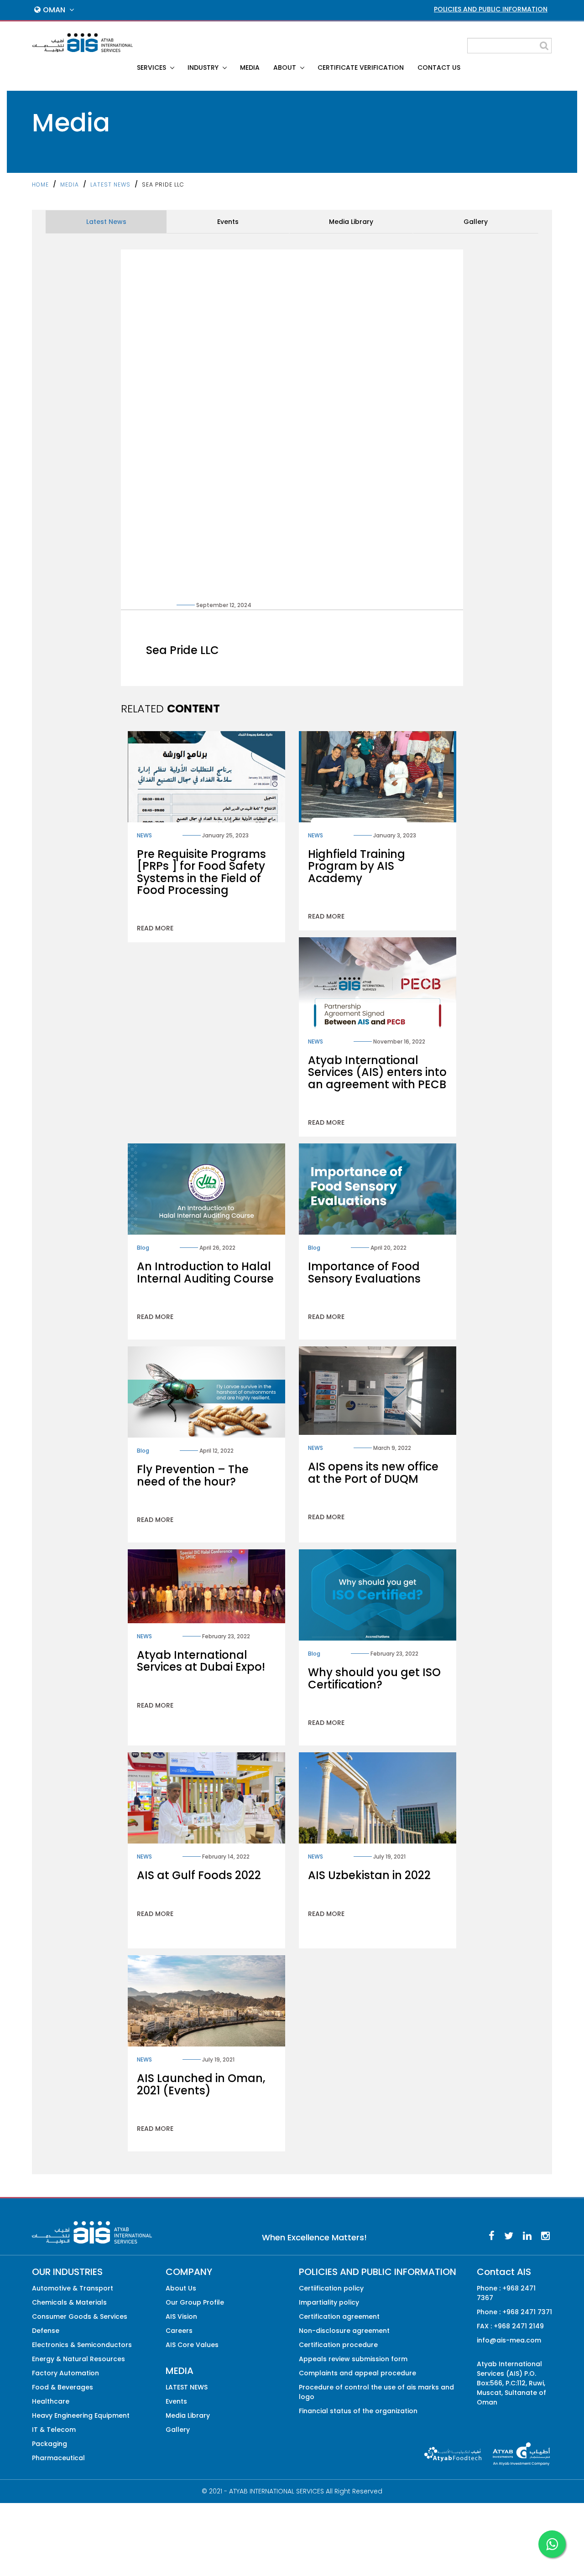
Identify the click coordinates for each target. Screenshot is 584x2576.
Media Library (351, 222)
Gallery (476, 222)
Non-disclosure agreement (344, 2331)
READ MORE (155, 928)
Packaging (50, 2444)
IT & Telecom (54, 2430)
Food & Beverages (63, 2387)
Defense (46, 2331)
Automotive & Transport (73, 2288)
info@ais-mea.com (509, 2340)
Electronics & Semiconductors (82, 2345)
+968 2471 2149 (519, 2326)
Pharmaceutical (58, 2458)
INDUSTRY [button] (204, 68)
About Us (181, 2288)
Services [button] (152, 68)
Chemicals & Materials (69, 2302)
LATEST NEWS (110, 184)
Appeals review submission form (353, 2359)
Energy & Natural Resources (78, 2359)
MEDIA (250, 68)
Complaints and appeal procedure (357, 2373)
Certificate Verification (361, 68)
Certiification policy (331, 2288)
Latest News (106, 222)
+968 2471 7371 (527, 2312)
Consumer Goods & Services (80, 2316)
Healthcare (51, 2401)
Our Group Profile (195, 2302)
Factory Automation (65, 2373)
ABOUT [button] (286, 68)
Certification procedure (338, 2345)
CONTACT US (439, 68)
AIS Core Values (192, 2345)
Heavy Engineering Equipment (81, 2415)
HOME (40, 184)
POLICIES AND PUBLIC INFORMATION (491, 9)
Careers (179, 2331)
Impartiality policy (329, 2302)
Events (228, 222)
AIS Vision (181, 2316)
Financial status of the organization (358, 2411)
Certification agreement (339, 2316)
